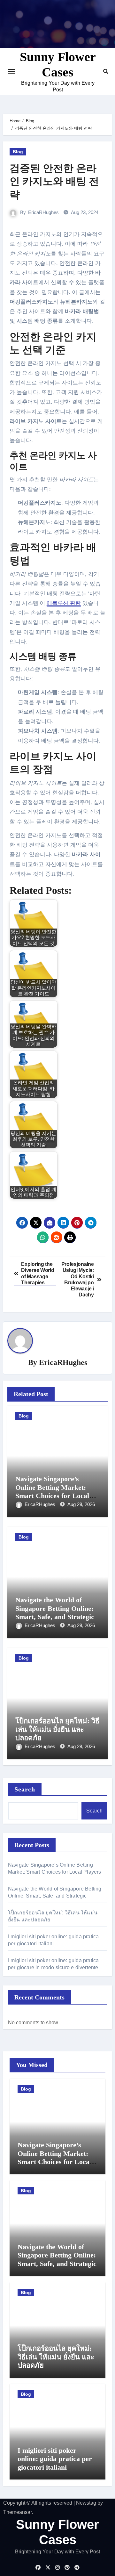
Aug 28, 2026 (81, 1504)
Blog (18, 152)
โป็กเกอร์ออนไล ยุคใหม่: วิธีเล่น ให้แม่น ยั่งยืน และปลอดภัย (57, 1729)
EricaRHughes (43, 212)
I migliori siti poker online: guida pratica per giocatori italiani (55, 2459)
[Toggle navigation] (12, 71)
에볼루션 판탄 (64, 603)
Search (25, 1789)
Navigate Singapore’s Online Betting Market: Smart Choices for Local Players (52, 1491)
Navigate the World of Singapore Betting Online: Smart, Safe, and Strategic (55, 1608)
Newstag (86, 2503)
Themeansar (17, 2512)
